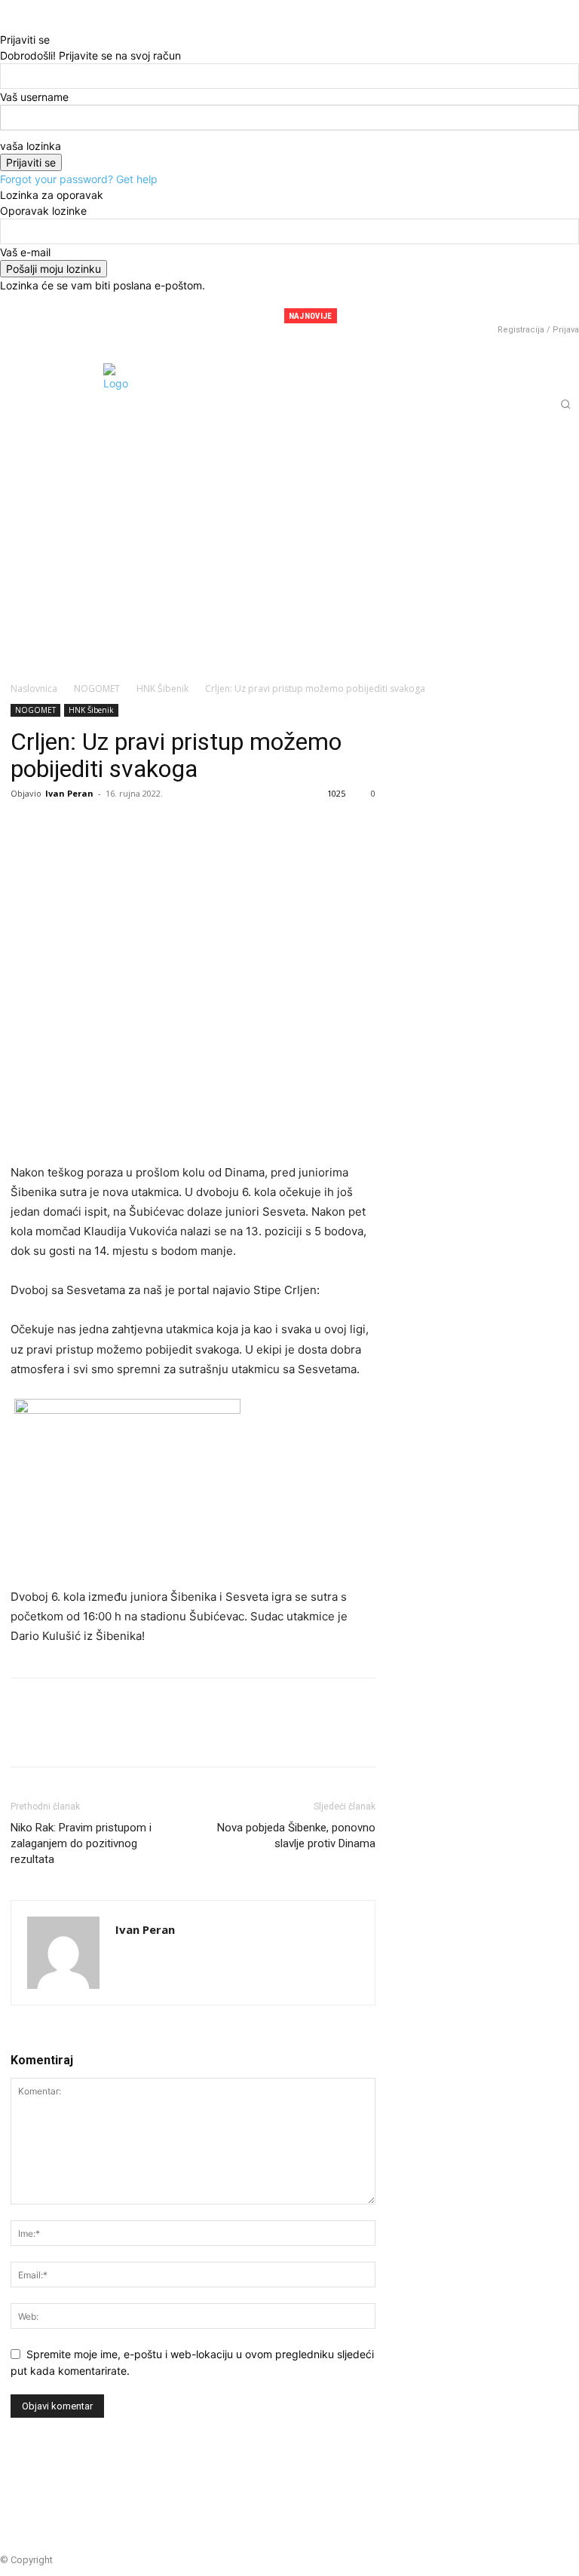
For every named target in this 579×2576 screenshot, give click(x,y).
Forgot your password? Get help (79, 179)
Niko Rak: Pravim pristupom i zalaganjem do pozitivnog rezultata (81, 1843)
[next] (441, 316)
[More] (234, 828)
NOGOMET (97, 688)
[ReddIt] (95, 828)
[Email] (130, 828)
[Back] (4, 24)
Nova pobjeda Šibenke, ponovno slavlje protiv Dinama (296, 1836)
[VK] (199, 828)
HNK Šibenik (162, 688)
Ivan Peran (69, 793)
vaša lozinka (31, 146)
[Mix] (164, 828)
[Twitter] (523, 309)
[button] (565, 404)
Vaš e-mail (25, 252)
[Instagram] (500, 309)
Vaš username (34, 97)
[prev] (432, 316)
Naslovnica (34, 688)
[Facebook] (476, 309)
